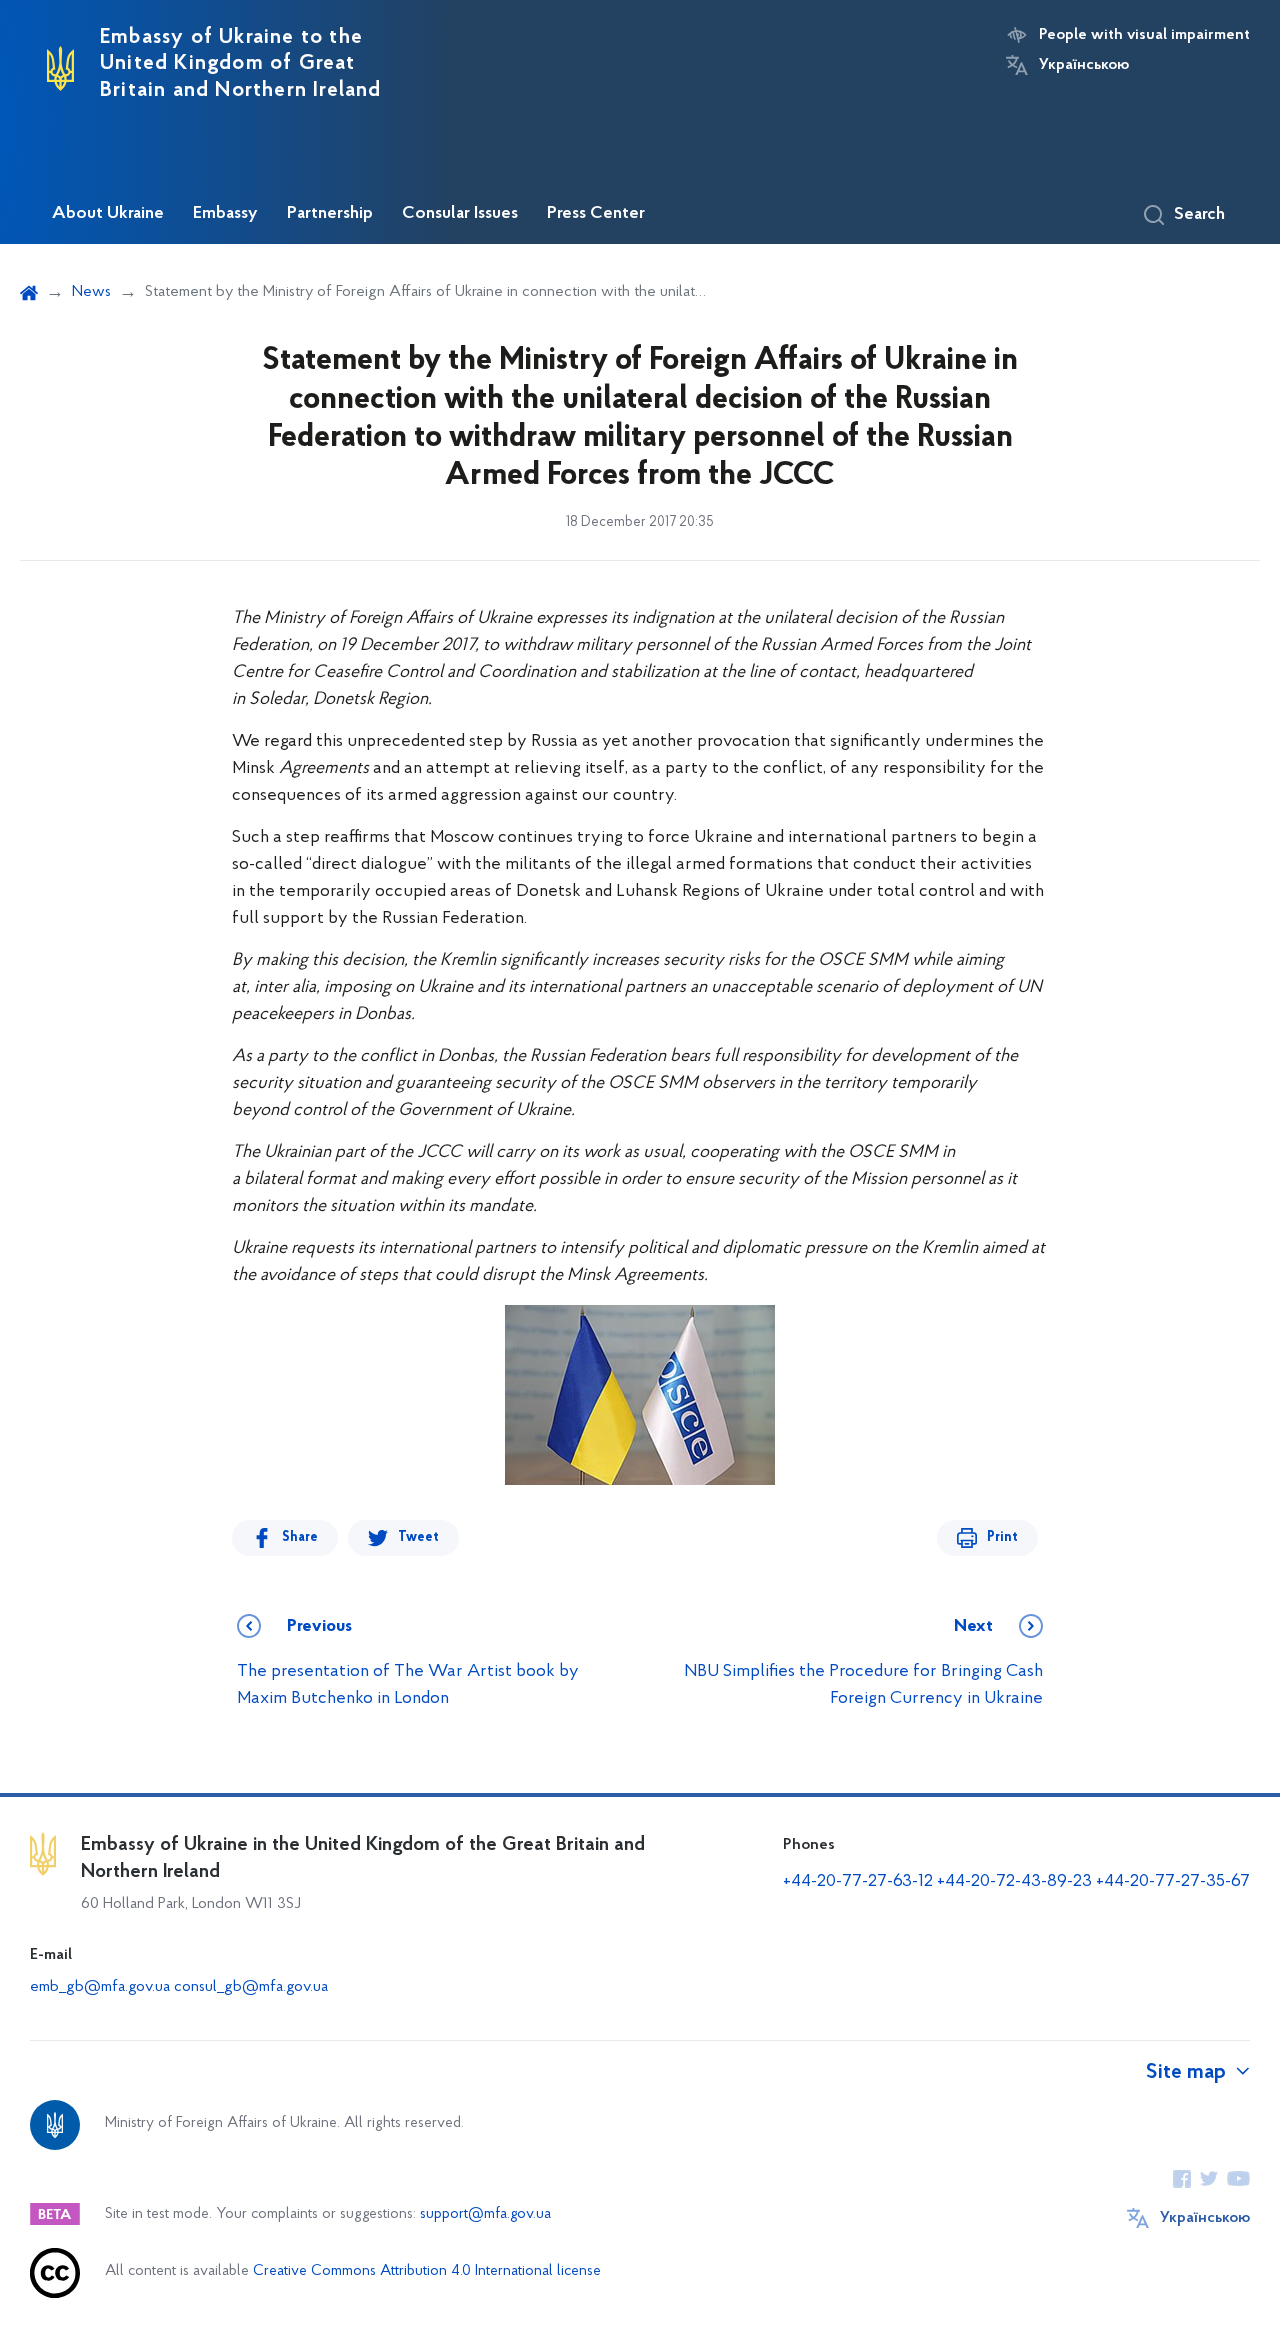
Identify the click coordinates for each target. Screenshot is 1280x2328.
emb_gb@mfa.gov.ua (100, 1987)
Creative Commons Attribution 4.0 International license (427, 2271)
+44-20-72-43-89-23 (1014, 1882)
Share (300, 1537)
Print (1002, 1537)
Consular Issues (460, 214)
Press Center (596, 214)
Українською (1084, 65)
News (91, 292)
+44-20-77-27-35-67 (1173, 1882)
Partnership (330, 214)
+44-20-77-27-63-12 (858, 1882)
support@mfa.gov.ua (485, 2214)
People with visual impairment (1144, 35)
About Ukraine (108, 214)
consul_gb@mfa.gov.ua (251, 1987)
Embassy (225, 214)
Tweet (418, 1537)
